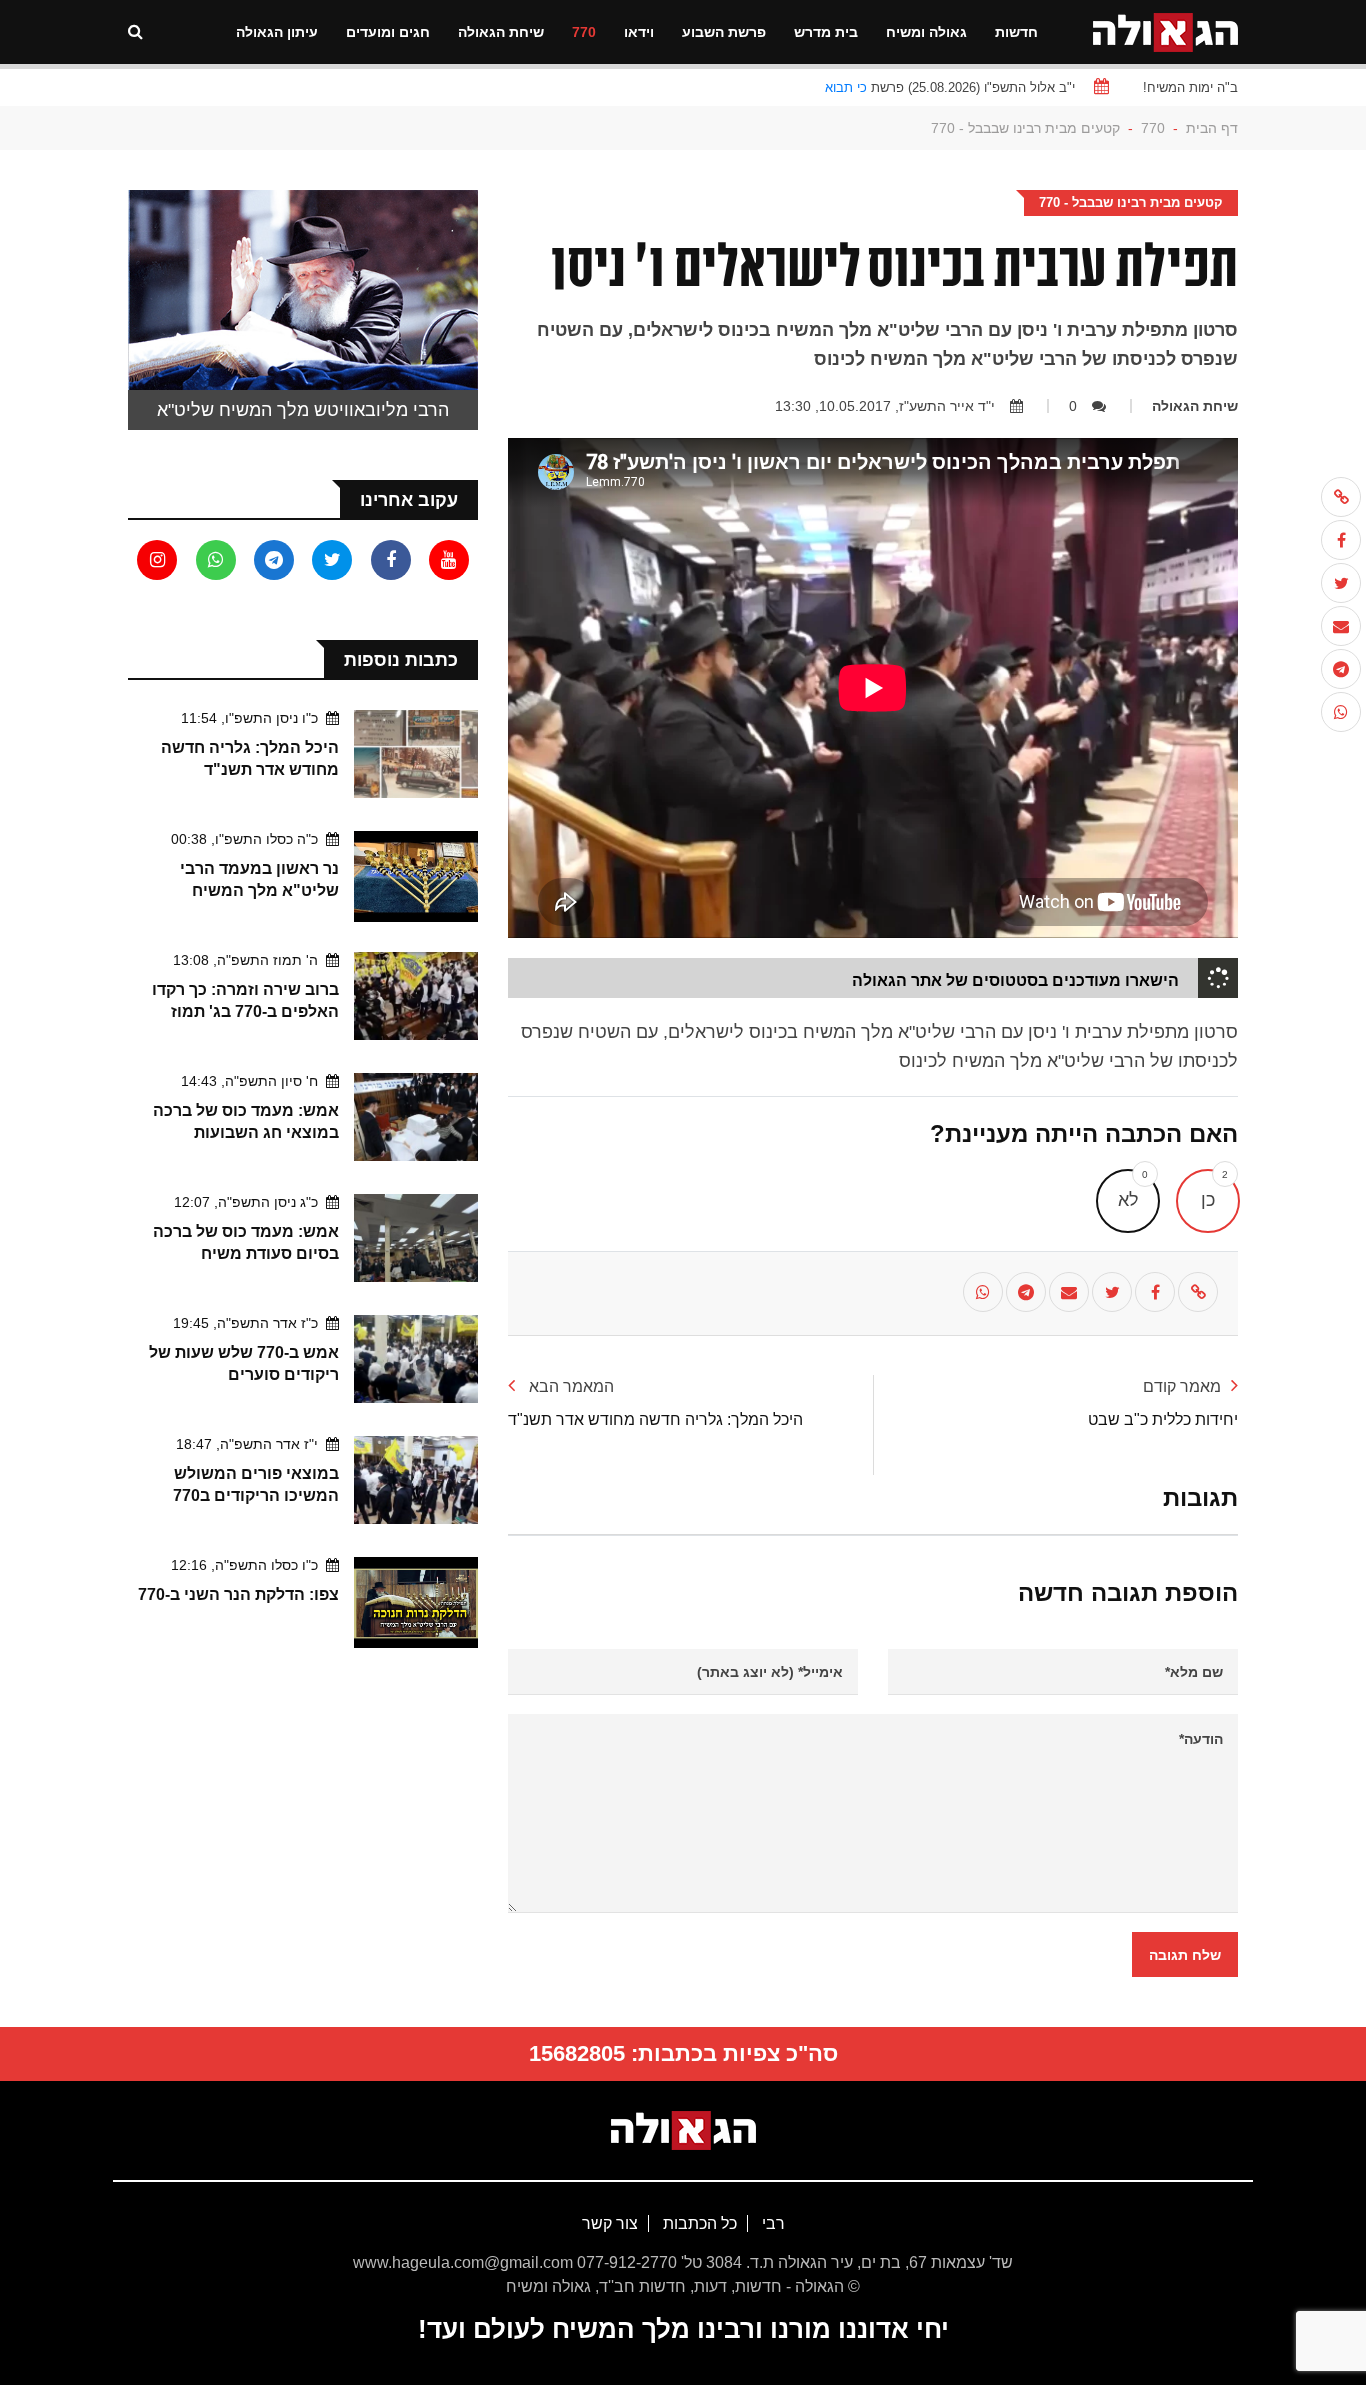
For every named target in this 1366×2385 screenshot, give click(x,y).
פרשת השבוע (724, 32)
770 (584, 32)
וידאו (639, 32)
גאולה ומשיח (926, 32)
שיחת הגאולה (501, 32)
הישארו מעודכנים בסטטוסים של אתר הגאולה (1015, 980)
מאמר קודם (1182, 1386)
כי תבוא (846, 87)
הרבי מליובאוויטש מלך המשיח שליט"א (303, 410)
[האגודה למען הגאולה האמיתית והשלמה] (1165, 30)
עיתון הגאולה (277, 32)
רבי (771, 2223)
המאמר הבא (569, 1386)
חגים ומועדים (388, 32)
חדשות (1016, 32)
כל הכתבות (698, 2223)
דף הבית (1212, 128)
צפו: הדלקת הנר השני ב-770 (238, 1594)
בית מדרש (826, 32)
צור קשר (610, 2223)
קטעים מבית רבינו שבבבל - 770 (1025, 128)
